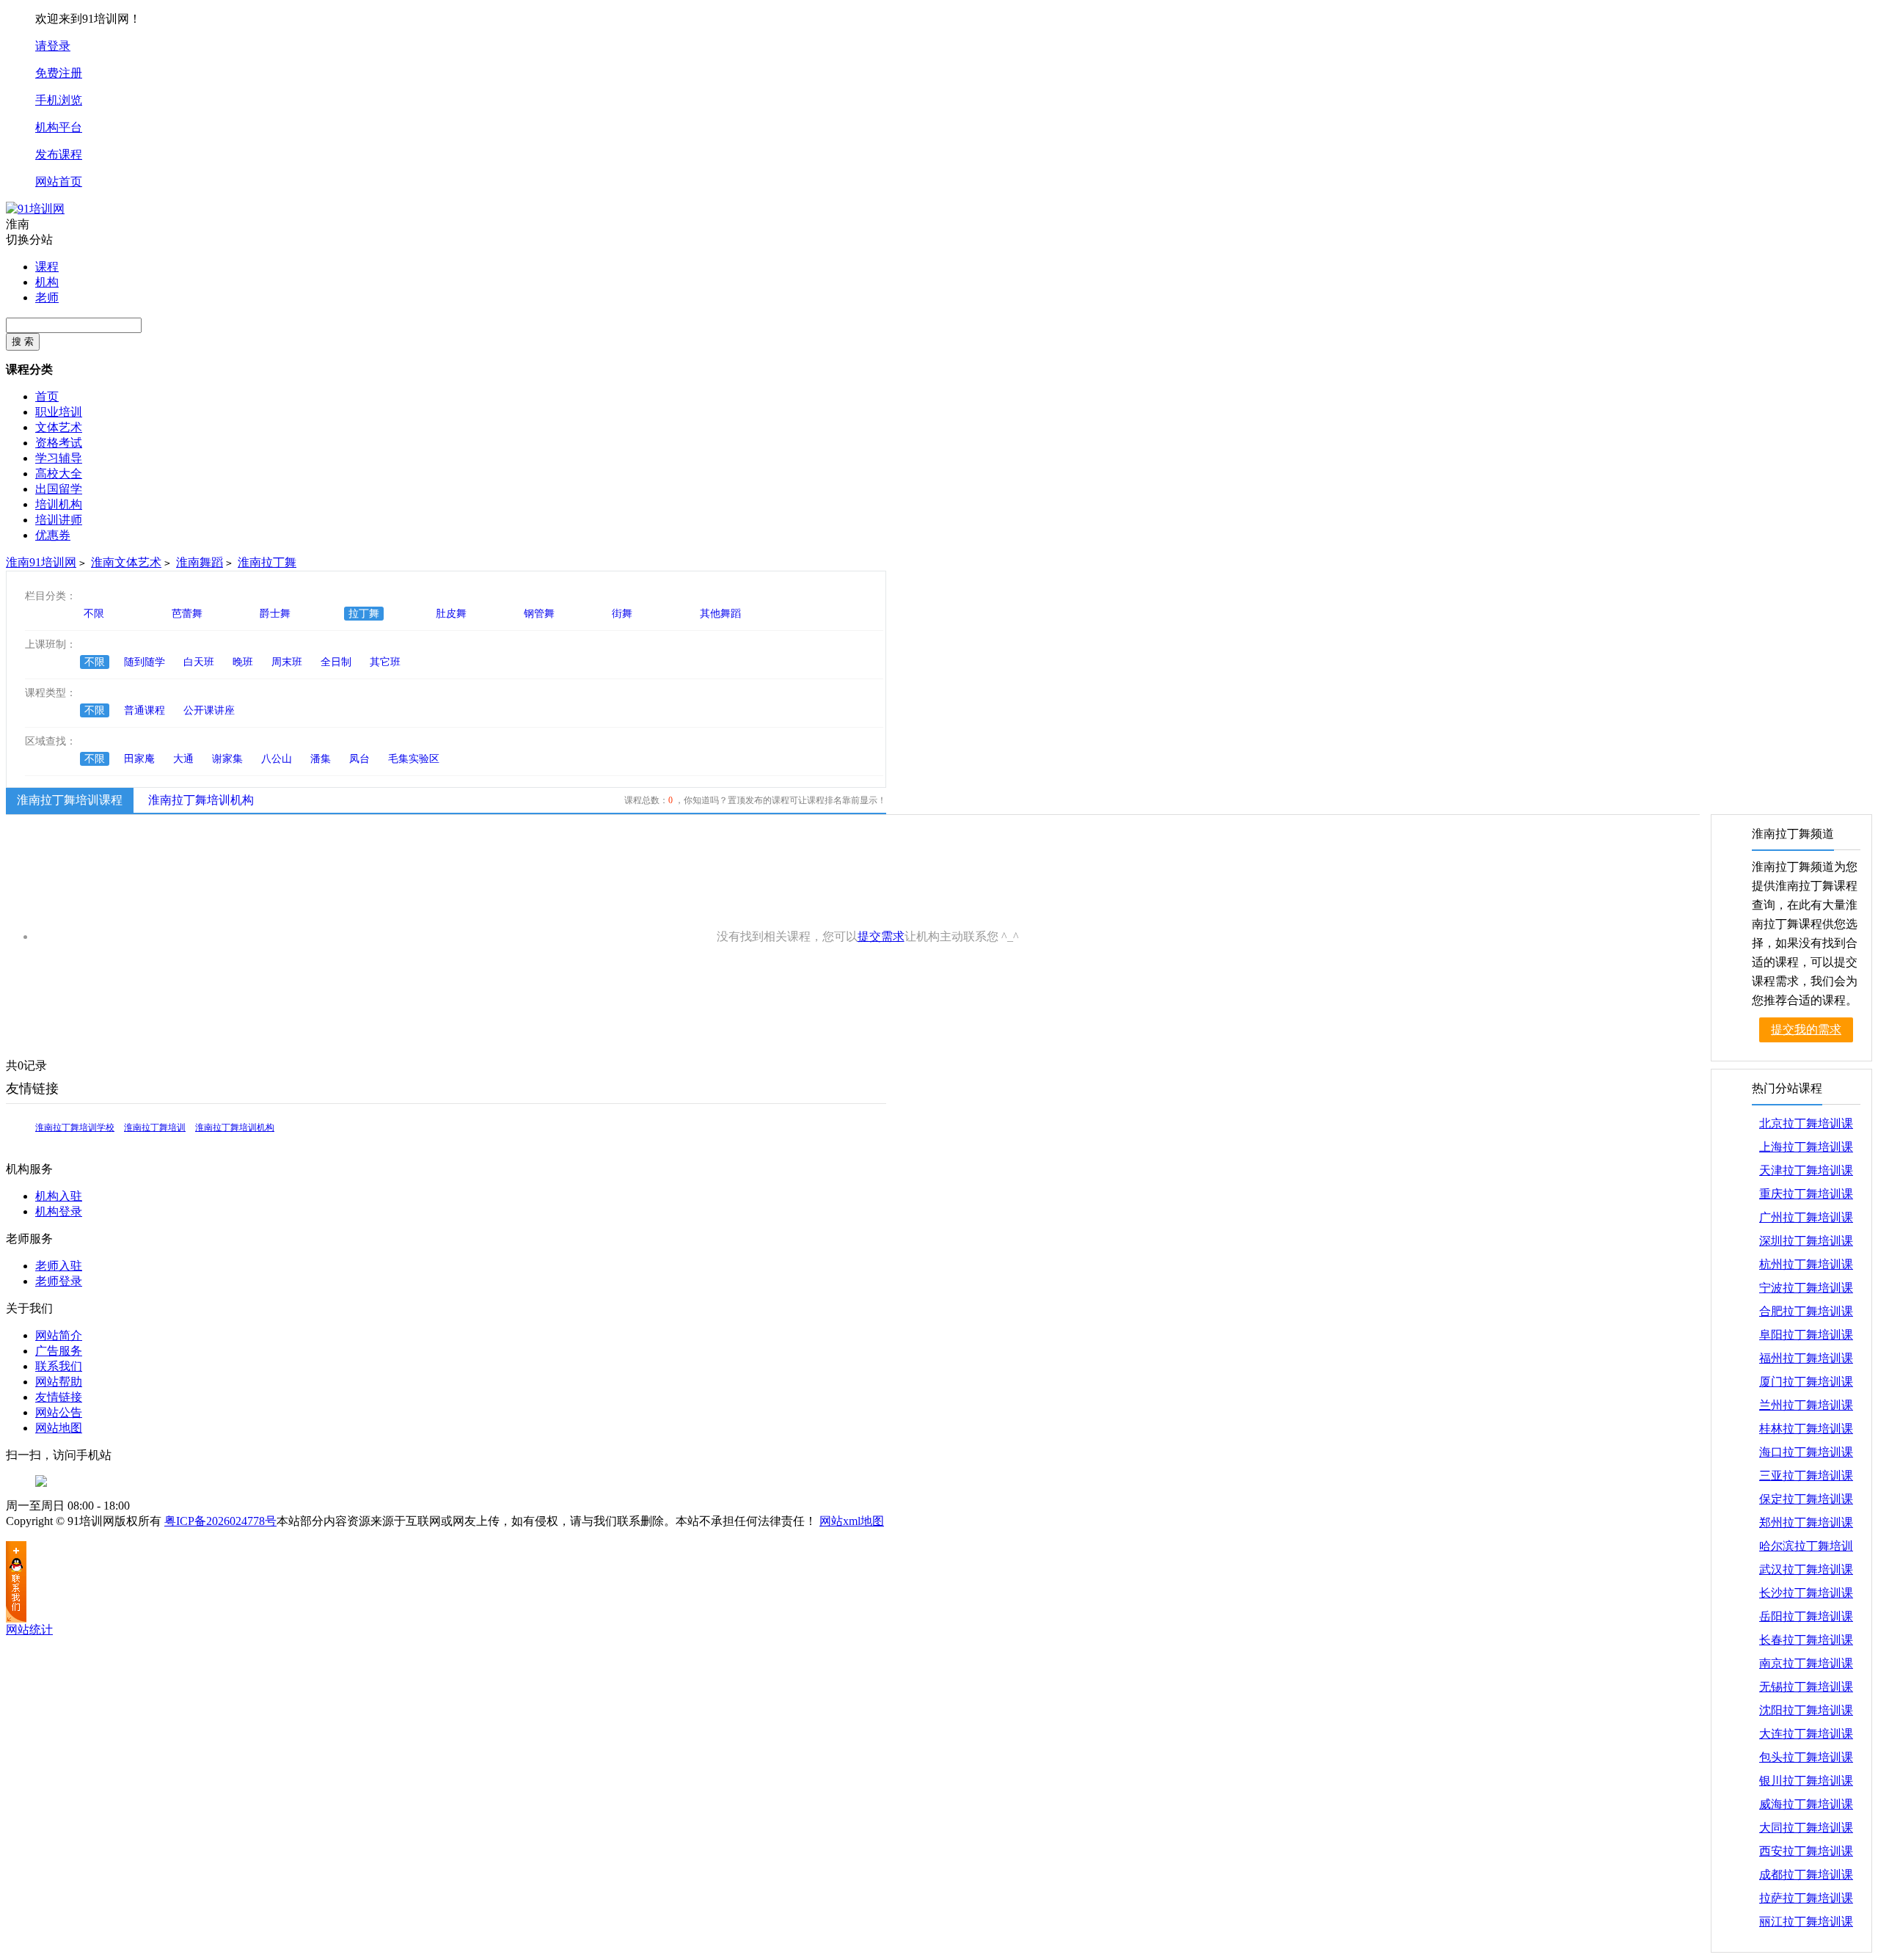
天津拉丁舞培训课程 (1806, 1173)
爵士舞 (275, 614)
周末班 (287, 662)
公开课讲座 (209, 710)
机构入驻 (59, 1196)
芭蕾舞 (187, 614)
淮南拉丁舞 (267, 562)
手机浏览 (59, 100)
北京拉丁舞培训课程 (1806, 1126)
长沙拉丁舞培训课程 (1806, 1596)
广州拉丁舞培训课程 (1806, 1220)
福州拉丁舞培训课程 (1806, 1361)
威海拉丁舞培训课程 (1806, 1807)
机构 (47, 282)
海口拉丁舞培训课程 (1806, 1455)
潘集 (321, 759)
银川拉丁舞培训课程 (1806, 1784)
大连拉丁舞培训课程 (1806, 1737)
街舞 (622, 614)
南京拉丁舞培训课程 (1806, 1666)
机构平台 (59, 127)
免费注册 (59, 73)
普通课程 (145, 710)
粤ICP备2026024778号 (220, 1521)
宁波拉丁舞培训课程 (1806, 1291)
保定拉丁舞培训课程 (1806, 1502)
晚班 (243, 662)
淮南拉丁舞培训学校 (75, 1127)
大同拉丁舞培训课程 (1806, 1831)
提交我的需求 (1806, 1030)
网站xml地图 (852, 1521)
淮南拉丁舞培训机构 (201, 800)
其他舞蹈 (720, 614)
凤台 (359, 759)
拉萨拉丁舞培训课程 (1806, 1901)
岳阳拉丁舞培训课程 (1806, 1619)
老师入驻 (59, 1266)
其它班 (385, 662)
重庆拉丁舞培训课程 (1806, 1197)
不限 (94, 614)
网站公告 (59, 1412)
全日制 (336, 662)
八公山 (277, 759)
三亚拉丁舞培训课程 (1806, 1478)
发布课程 (59, 154)
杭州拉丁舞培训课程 (1806, 1267)
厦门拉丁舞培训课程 (1806, 1385)
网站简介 (59, 1335)
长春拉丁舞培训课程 (1806, 1643)
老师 (47, 297)
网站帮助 (59, 1382)
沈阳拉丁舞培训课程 (1806, 1713)
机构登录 (59, 1211)
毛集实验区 (414, 759)
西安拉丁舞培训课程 (1806, 1854)
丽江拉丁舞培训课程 (1806, 1924)
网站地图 (59, 1428)
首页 (47, 396)
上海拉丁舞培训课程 (1806, 1150)
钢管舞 (539, 614)
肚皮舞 (451, 614)
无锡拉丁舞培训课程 (1806, 1690)
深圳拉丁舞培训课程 (1806, 1244)
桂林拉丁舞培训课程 (1806, 1431)
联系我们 (59, 1366)
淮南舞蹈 (200, 562)
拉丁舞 (364, 614)
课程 (47, 267)
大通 (183, 759)
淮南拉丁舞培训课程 (70, 800)
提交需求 (881, 936)
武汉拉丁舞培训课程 (1806, 1572)
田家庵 (139, 759)
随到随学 (145, 662)
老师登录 (59, 1281)
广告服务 (59, 1351)
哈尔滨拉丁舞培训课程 (1806, 1549)
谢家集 (227, 759)
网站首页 (59, 182)
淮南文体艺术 (126, 562)
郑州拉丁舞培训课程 (1806, 1525)
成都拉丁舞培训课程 (1806, 1877)
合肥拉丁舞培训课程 (1806, 1314)
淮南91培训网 (41, 562)
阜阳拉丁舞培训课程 (1806, 1338)
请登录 (53, 46)
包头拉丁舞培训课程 (1806, 1760)
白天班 (199, 662)
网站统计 (29, 1630)
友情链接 (59, 1397)
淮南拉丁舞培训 (155, 1127)
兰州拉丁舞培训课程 (1806, 1408)
